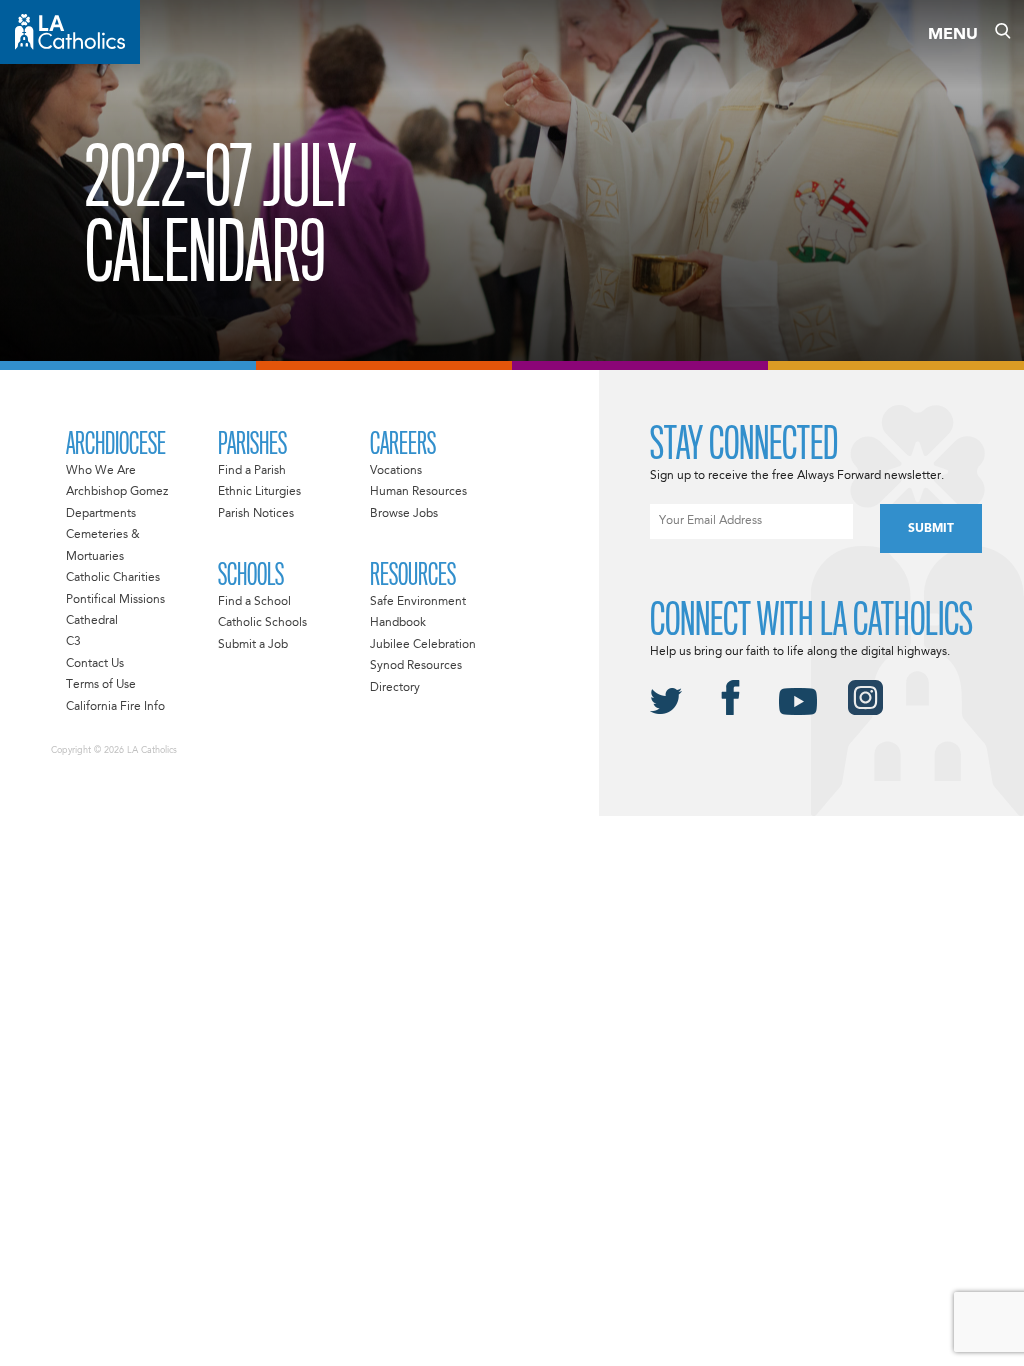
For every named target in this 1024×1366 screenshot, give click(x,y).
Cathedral (92, 621)
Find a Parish (252, 471)
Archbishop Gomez (117, 492)
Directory (395, 688)
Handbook (398, 623)
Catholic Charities (113, 578)
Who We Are (101, 471)
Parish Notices (256, 514)
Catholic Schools (262, 623)
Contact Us (95, 664)
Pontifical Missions (115, 600)
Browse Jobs (404, 514)
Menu (953, 35)
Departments (101, 514)
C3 (73, 642)
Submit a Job (253, 645)
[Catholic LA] (70, 32)
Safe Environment (418, 602)
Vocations (396, 471)
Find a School (254, 602)
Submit (931, 529)
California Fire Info (115, 707)
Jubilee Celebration (423, 645)
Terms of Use (101, 685)
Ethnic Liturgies (259, 492)
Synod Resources (416, 666)
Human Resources (418, 492)
